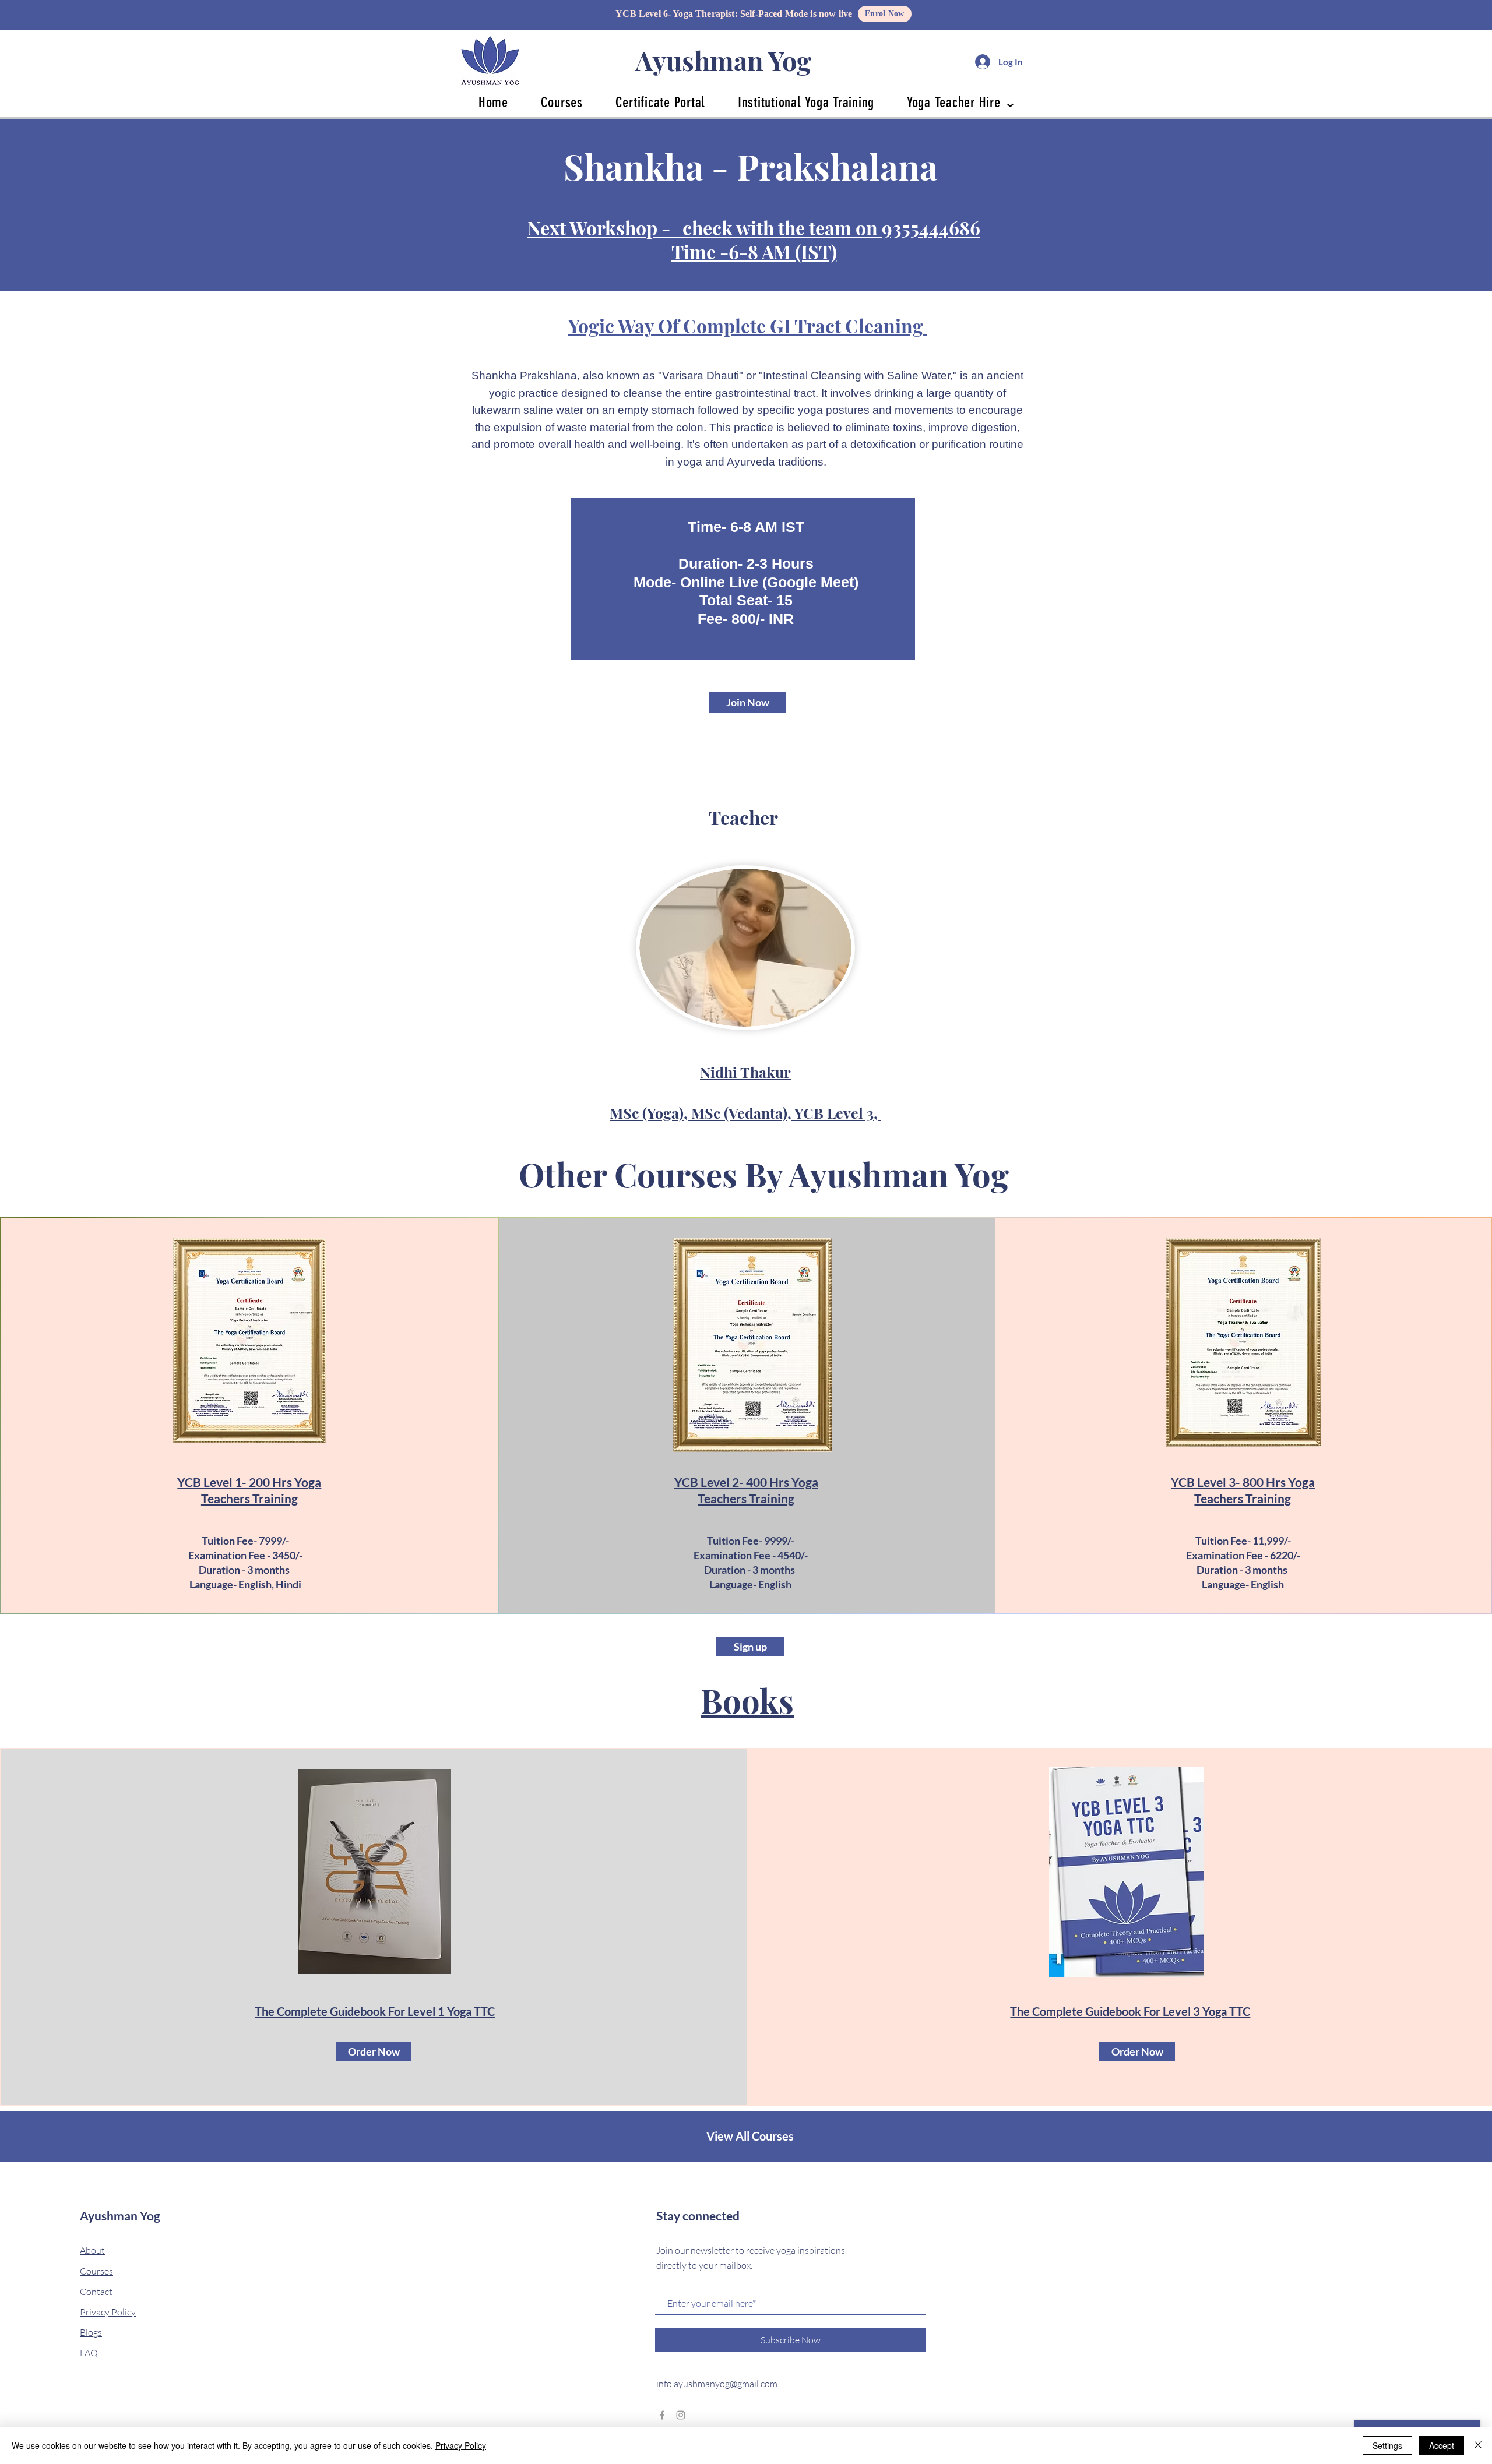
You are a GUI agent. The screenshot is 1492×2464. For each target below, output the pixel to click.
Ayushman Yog (723, 60)
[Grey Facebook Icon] (662, 2415)
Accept (1442, 2445)
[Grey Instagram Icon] (681, 2415)
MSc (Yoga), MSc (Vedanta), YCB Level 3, (745, 1113)
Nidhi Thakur (745, 1072)
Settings (1387, 2445)
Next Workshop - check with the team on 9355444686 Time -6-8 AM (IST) (754, 239)
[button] (562, 102)
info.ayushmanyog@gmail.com (717, 2384)
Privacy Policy (461, 2445)
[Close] (1478, 2445)
